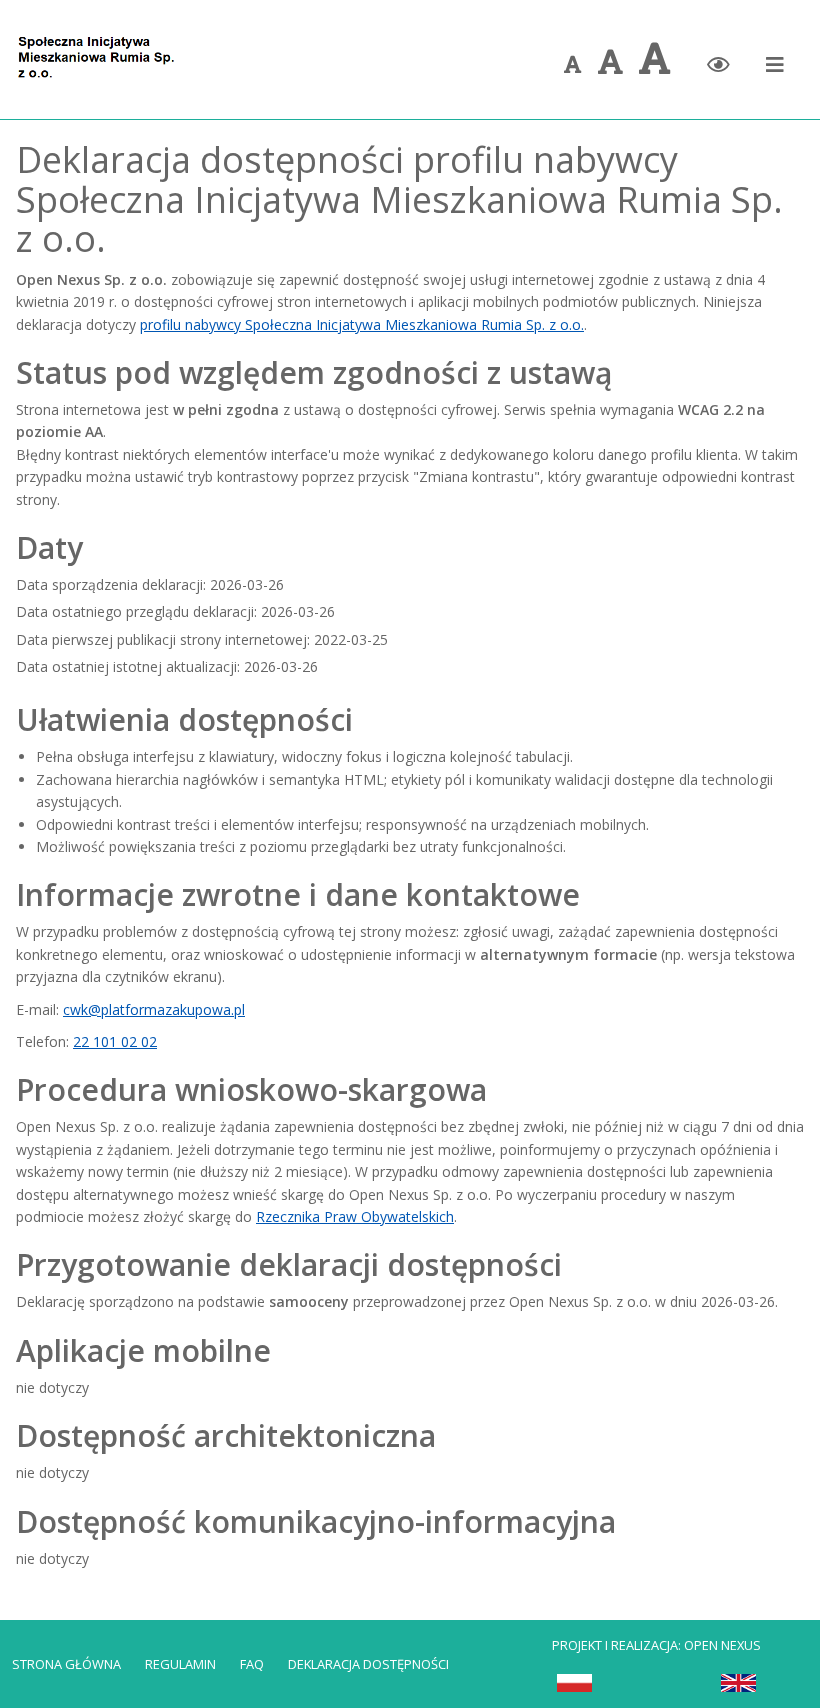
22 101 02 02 (115, 1041)
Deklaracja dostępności (368, 1664)
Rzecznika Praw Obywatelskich (355, 1216)
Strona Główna (66, 1664)
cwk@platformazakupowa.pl (154, 1009)
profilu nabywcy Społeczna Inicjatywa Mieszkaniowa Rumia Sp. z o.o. (362, 324)
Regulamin (180, 1664)
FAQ (252, 1664)
